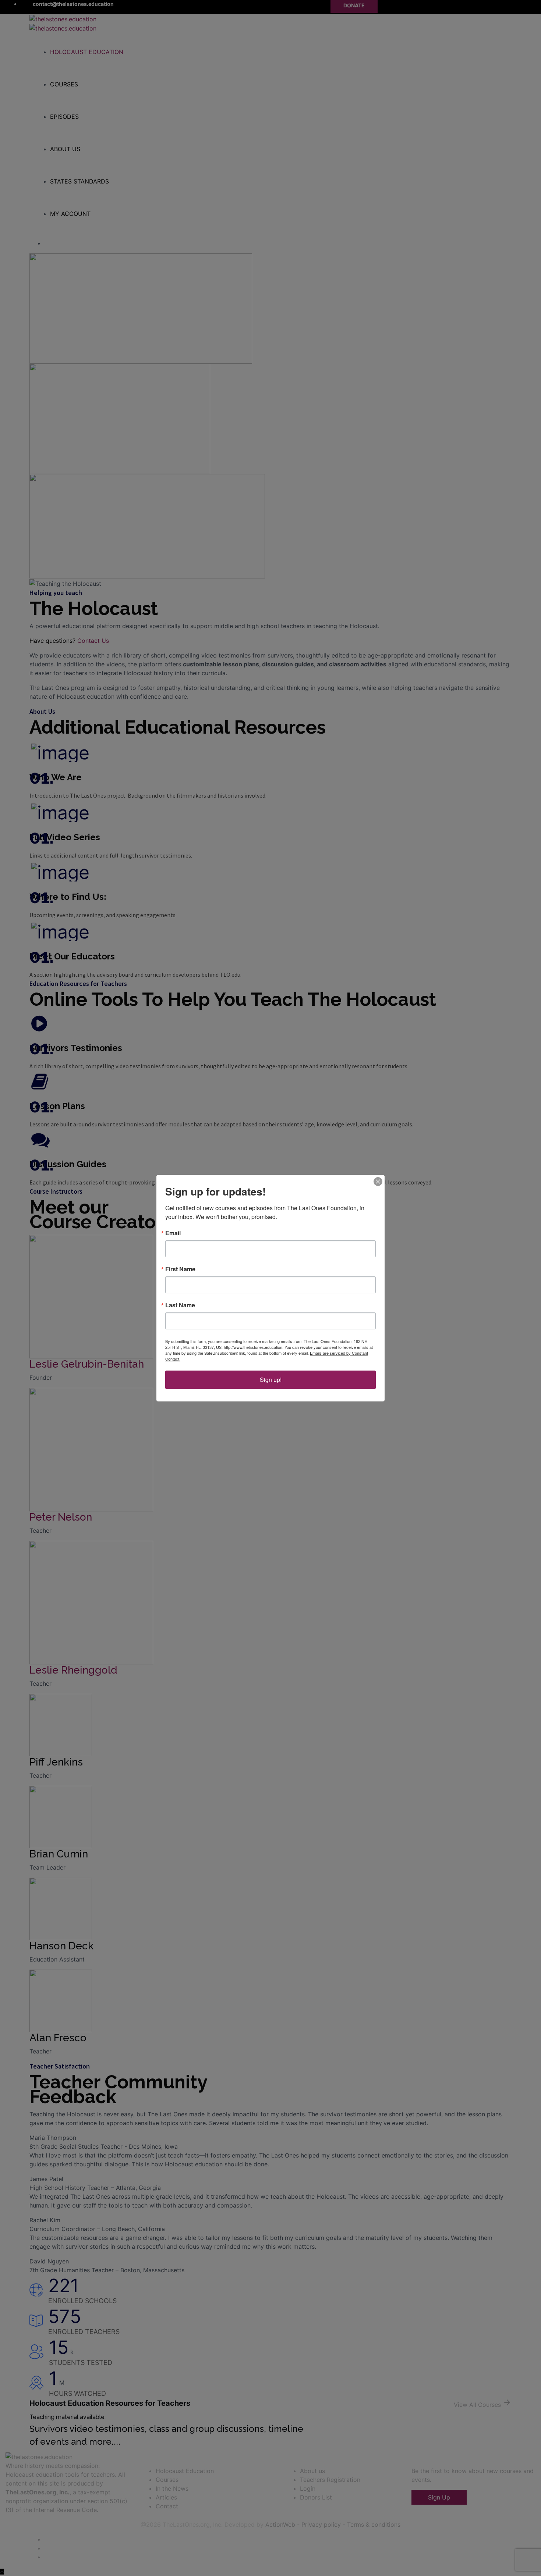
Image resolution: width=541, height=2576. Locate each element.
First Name (180, 1269)
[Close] (378, 1182)
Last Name (180, 1305)
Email (173, 1233)
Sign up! (271, 1380)
